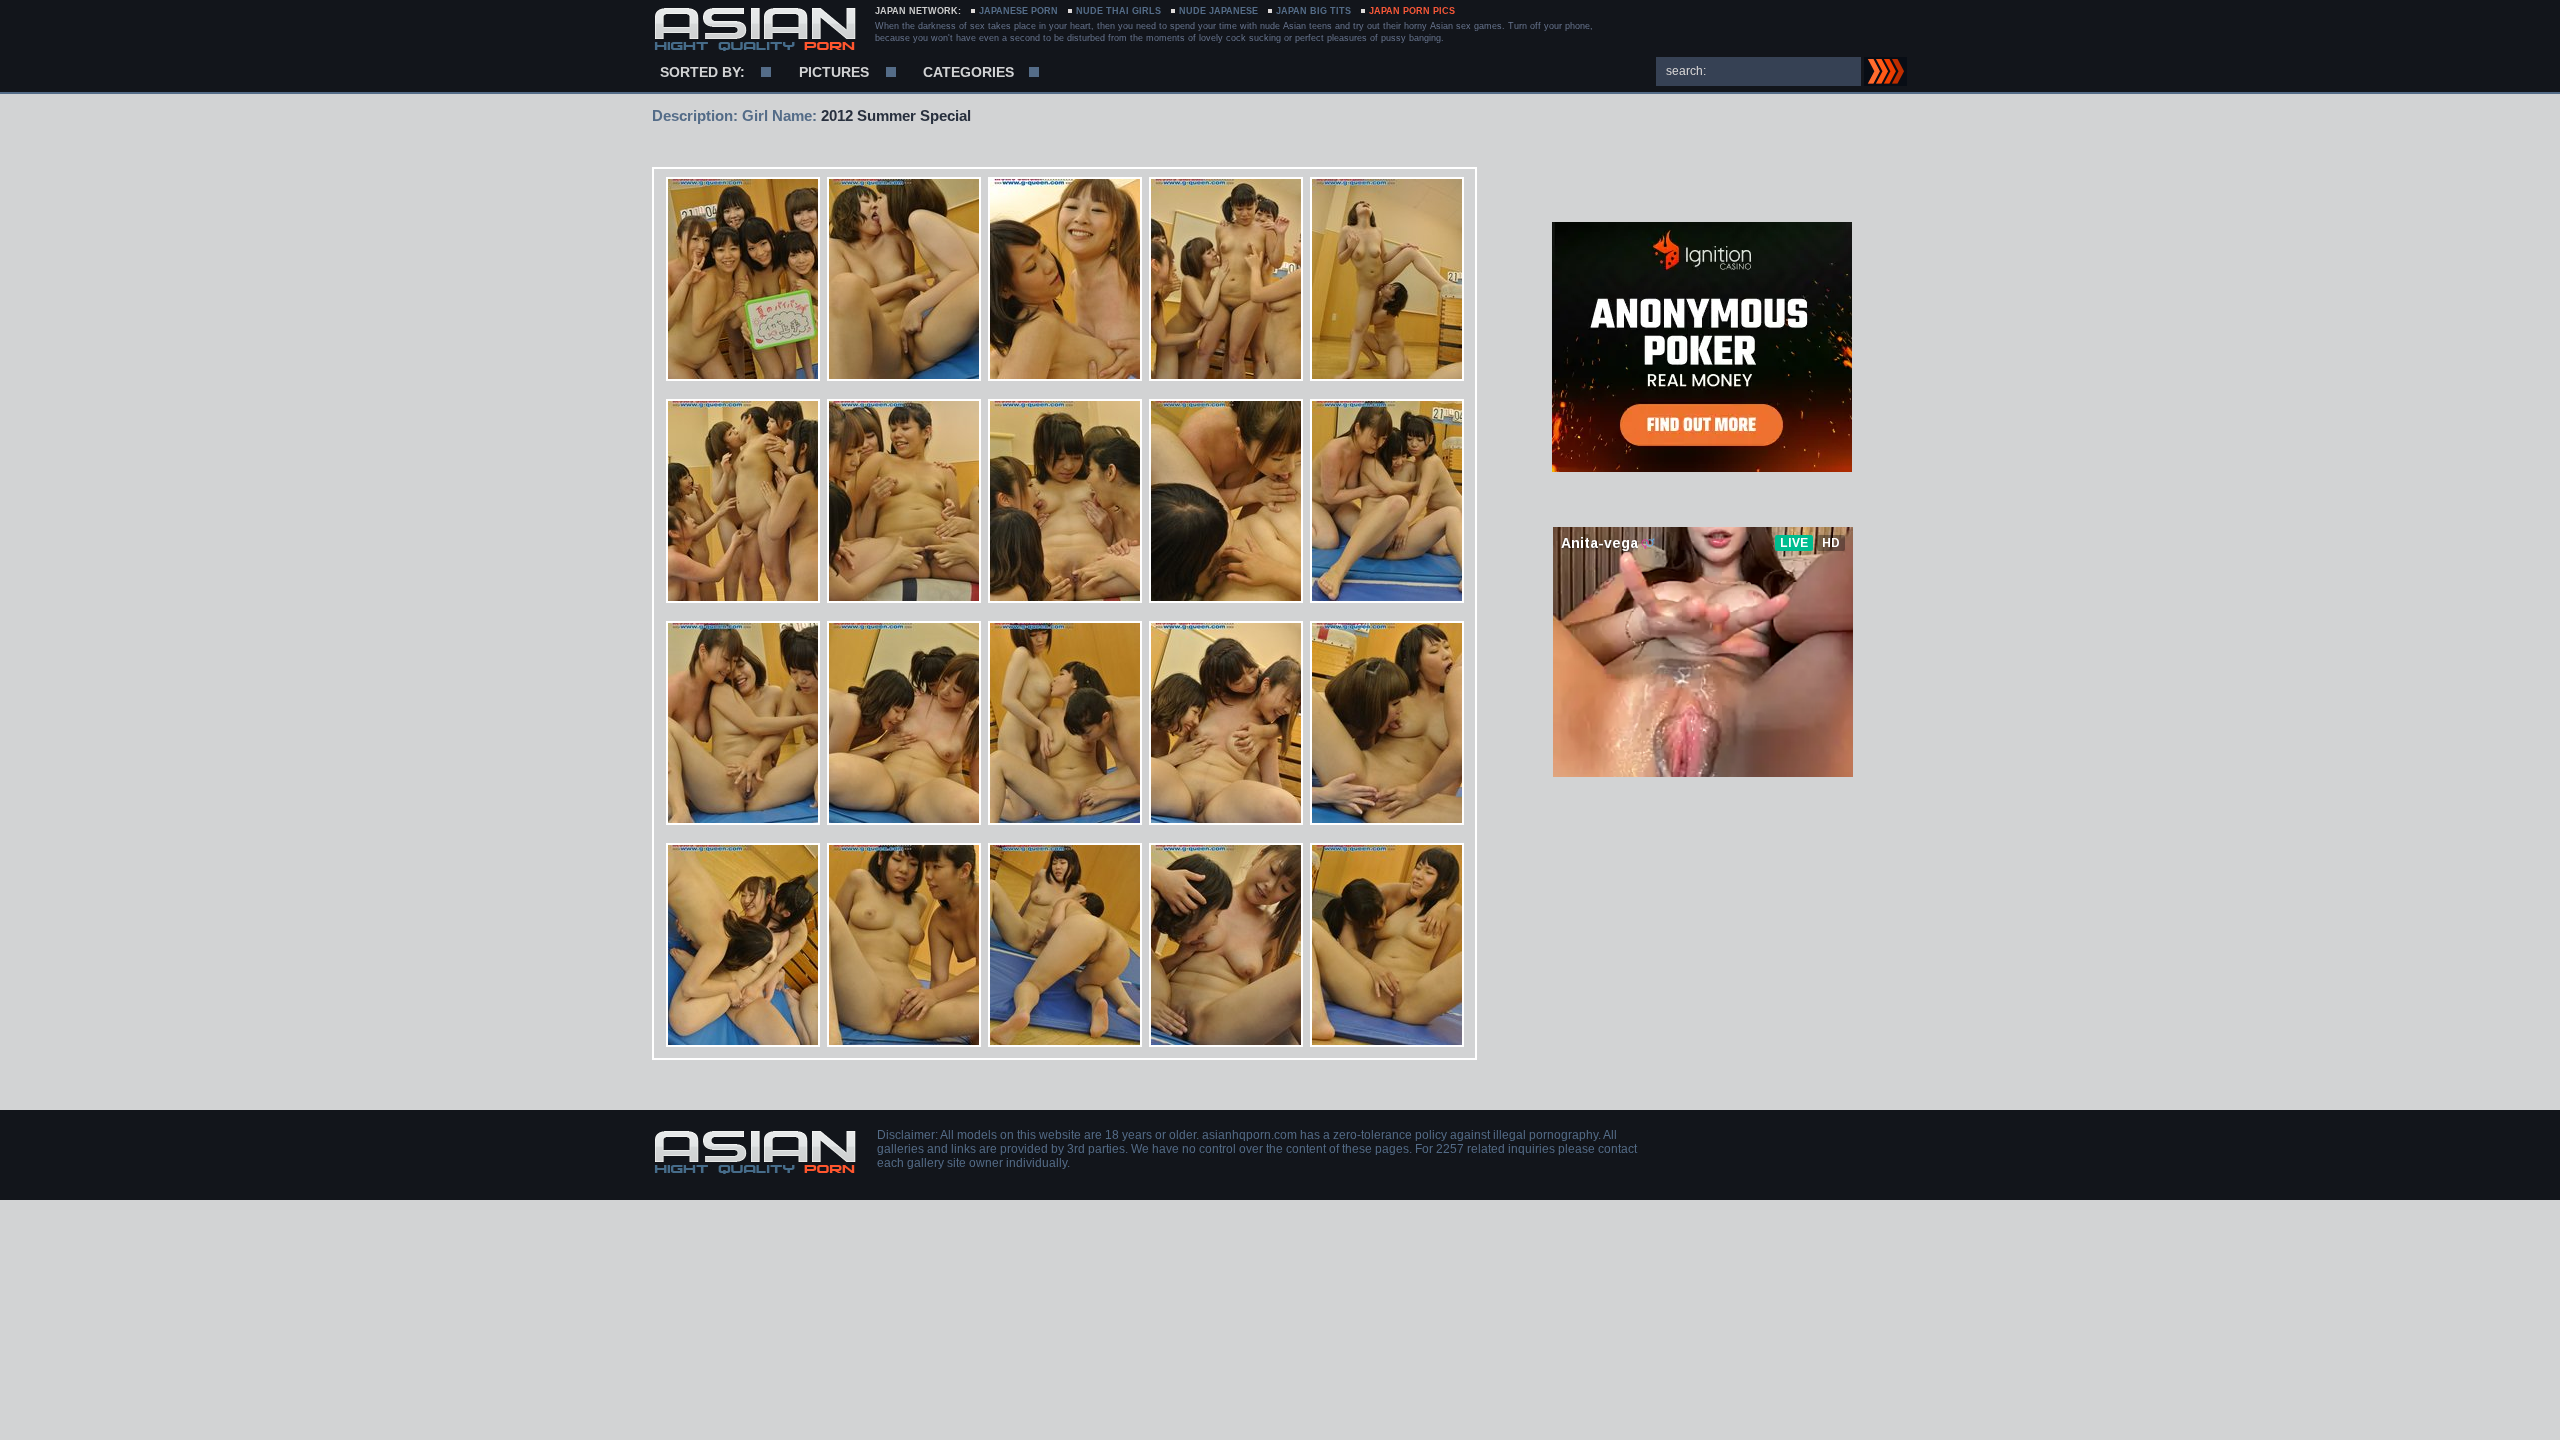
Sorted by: (702, 72)
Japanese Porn (1018, 11)
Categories (968, 72)
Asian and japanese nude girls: (754, 30)
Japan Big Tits (1313, 11)
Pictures (834, 72)
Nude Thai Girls (1118, 11)
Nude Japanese (1218, 11)
